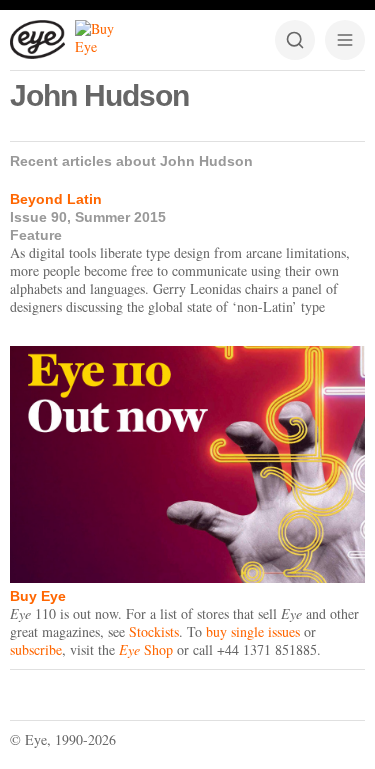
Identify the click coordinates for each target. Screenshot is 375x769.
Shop (146, 649)
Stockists (154, 631)
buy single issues (253, 631)
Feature (36, 235)
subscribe (36, 649)
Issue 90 (38, 217)
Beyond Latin (56, 199)
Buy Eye (38, 596)
